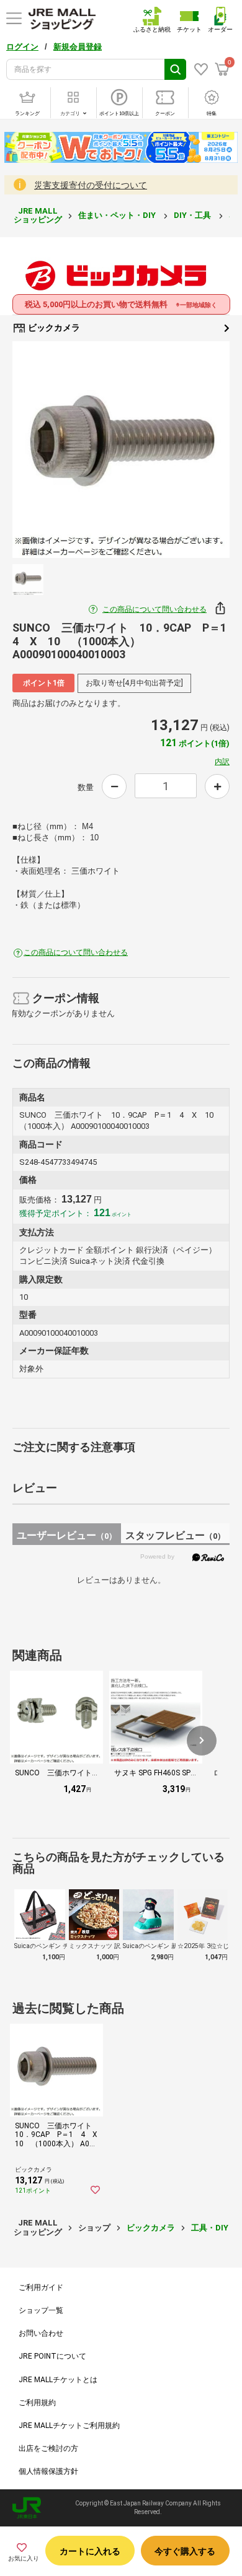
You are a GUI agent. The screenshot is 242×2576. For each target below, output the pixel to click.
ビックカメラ (53, 328)
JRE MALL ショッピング (38, 215)
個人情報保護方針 (48, 2471)
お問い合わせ (41, 2333)
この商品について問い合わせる (155, 609)
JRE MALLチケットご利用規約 (69, 2426)
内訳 (222, 762)
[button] (202, 1741)
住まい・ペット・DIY (118, 215)
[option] (121, 450)
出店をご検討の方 (48, 2448)
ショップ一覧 (41, 2310)
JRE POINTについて (52, 2356)
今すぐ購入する (185, 2551)
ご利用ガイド (41, 2287)
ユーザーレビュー (67, 1535)
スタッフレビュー (175, 1535)
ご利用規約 (37, 2403)
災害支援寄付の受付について (91, 185)
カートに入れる (90, 2551)
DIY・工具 (193, 215)
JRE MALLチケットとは (58, 2380)
